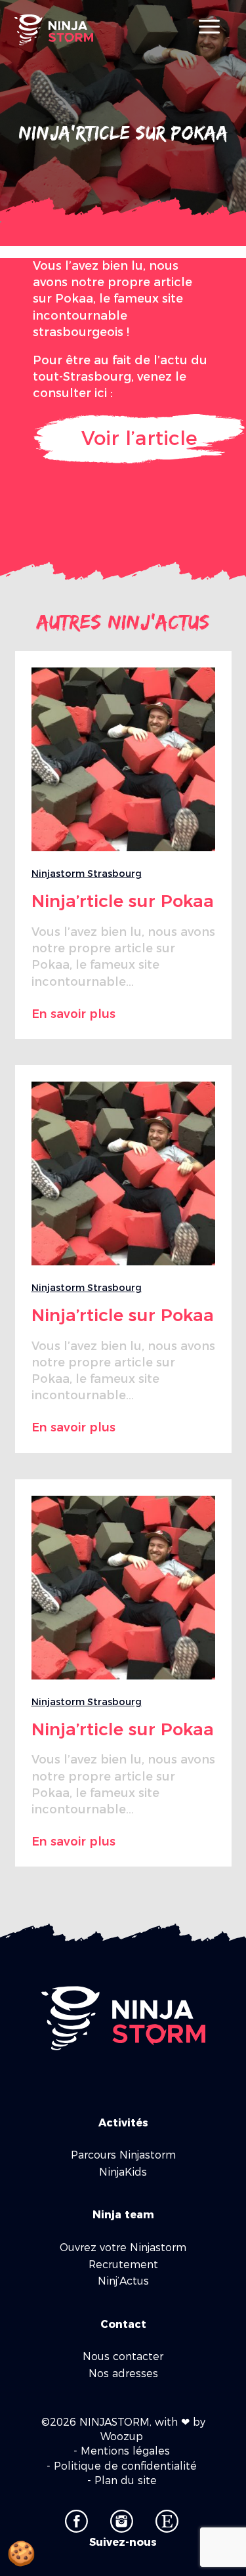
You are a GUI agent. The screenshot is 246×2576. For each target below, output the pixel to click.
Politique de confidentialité (125, 2466)
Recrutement (123, 2265)
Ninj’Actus (123, 2281)
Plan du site (126, 2481)
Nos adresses (123, 2374)
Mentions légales (125, 2451)
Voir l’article (139, 438)
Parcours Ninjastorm (123, 2155)
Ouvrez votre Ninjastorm (123, 2248)
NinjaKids (123, 2172)
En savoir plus (73, 1014)
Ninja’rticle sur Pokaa (123, 901)
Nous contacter (123, 2356)
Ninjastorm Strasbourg (87, 874)
